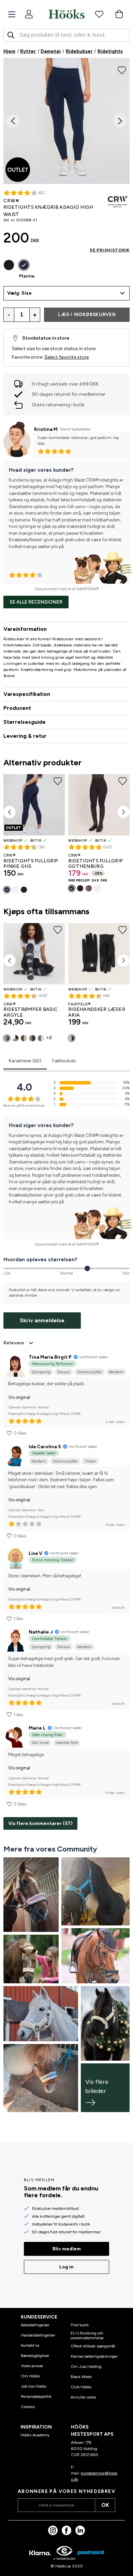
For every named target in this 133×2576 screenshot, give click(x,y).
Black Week (81, 2377)
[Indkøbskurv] (119, 14)
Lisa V (35, 1553)
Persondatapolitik (36, 2397)
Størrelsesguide (25, 722)
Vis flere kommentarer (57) (40, 1823)
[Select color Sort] (9, 265)
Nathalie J (41, 1632)
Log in (66, 2267)
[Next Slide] (120, 121)
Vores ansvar (32, 2366)
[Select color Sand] (24, 1038)
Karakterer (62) (25, 1061)
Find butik (80, 2325)
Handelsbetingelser (38, 2335)
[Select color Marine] (24, 265)
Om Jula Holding (86, 2367)
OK (105, 2505)
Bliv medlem (67, 2249)
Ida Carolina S (45, 1447)
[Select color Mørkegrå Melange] (32, 1038)
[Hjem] (66, 14)
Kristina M (46, 429)
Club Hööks (81, 2387)
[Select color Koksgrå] (7, 1038)
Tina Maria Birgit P (50, 1357)
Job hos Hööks (34, 2386)
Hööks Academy (35, 2435)
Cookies (28, 2407)
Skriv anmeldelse (42, 1320)
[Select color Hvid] (15, 890)
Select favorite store (66, 357)
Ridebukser (79, 51)
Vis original (19, 1397)
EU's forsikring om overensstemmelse (87, 2336)
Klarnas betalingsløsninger (94, 2356)
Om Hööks (30, 2376)
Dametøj (51, 51)
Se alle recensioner (36, 602)
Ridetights (110, 51)
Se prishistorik (110, 250)
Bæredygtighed (35, 2356)
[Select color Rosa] (41, 1038)
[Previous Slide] (13, 121)
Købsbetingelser (35, 2325)
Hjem (9, 51)
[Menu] (12, 14)
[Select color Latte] (89, 888)
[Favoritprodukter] (99, 14)
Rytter (28, 51)
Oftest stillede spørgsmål (93, 2346)
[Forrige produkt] (10, 812)
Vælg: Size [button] (19, 293)
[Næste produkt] (123, 812)
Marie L (37, 1728)
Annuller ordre (83, 2397)
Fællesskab (64, 1061)
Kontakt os (30, 2345)
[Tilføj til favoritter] (122, 69)
